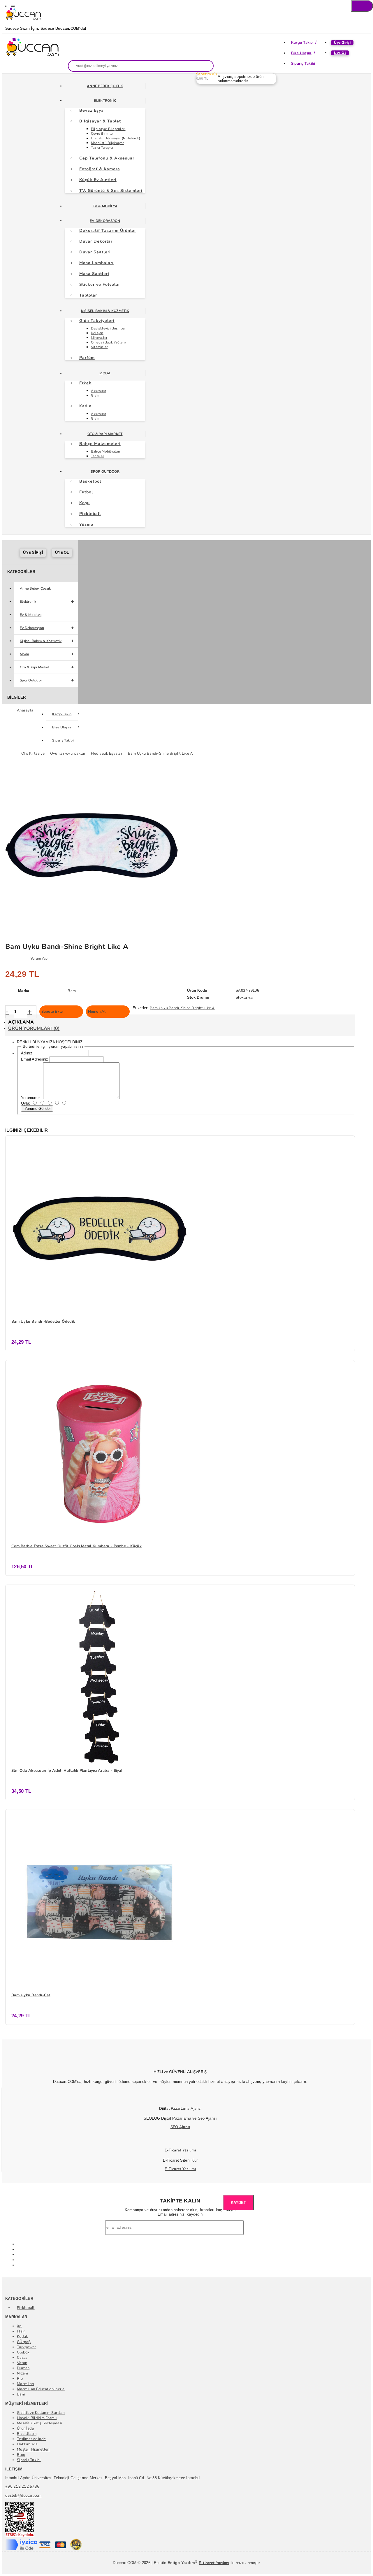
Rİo (20, 2379)
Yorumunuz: (31, 1098)
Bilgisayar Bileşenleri (108, 129)
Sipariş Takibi (303, 64)
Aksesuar (98, 391)
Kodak (22, 2337)
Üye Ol (340, 53)
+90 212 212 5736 (22, 2486)
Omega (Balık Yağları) (108, 342)
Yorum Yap (39, 958)
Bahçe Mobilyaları (105, 451)
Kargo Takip (302, 43)
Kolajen (97, 333)
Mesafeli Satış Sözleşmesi (40, 2423)
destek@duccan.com (23, 2496)
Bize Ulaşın (301, 53)
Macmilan (25, 2384)
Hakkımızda (27, 2444)
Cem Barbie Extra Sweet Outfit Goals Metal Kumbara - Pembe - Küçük (76, 1546)
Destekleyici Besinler (108, 328)
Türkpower (27, 2347)
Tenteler (97, 456)
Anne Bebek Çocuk (105, 86)
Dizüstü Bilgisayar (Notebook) (116, 138)
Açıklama (21, 1022)
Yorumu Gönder (37, 1109)
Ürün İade (25, 2428)
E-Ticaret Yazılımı (180, 2169)
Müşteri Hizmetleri (33, 2449)
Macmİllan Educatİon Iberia (41, 2389)
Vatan (22, 2363)
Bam (21, 2394)
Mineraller (99, 338)
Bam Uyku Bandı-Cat (31, 1995)
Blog (21, 2455)
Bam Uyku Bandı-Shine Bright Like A (182, 1008)
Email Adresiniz (35, 1059)
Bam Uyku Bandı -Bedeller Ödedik (43, 1322)
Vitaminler (99, 347)
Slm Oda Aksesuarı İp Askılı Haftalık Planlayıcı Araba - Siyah (67, 1771)
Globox (23, 2352)
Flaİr (21, 2331)
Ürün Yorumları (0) (34, 1028)
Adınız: (27, 1053)
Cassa (22, 2358)
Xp (19, 2326)
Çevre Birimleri (103, 134)
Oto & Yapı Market (105, 434)
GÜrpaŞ (24, 2342)
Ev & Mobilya (105, 206)
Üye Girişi (342, 43)
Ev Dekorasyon (105, 221)
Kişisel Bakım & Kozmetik (105, 311)
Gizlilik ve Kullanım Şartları (41, 2413)
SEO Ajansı (180, 2127)
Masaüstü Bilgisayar (107, 143)
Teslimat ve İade (31, 2439)
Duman (23, 2368)
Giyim (96, 395)
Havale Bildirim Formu (37, 2418)
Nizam (22, 2373)
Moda (105, 373)
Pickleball (26, 2308)
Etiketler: (141, 1008)
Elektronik (105, 101)
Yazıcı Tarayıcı (102, 148)
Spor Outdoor (105, 472)
